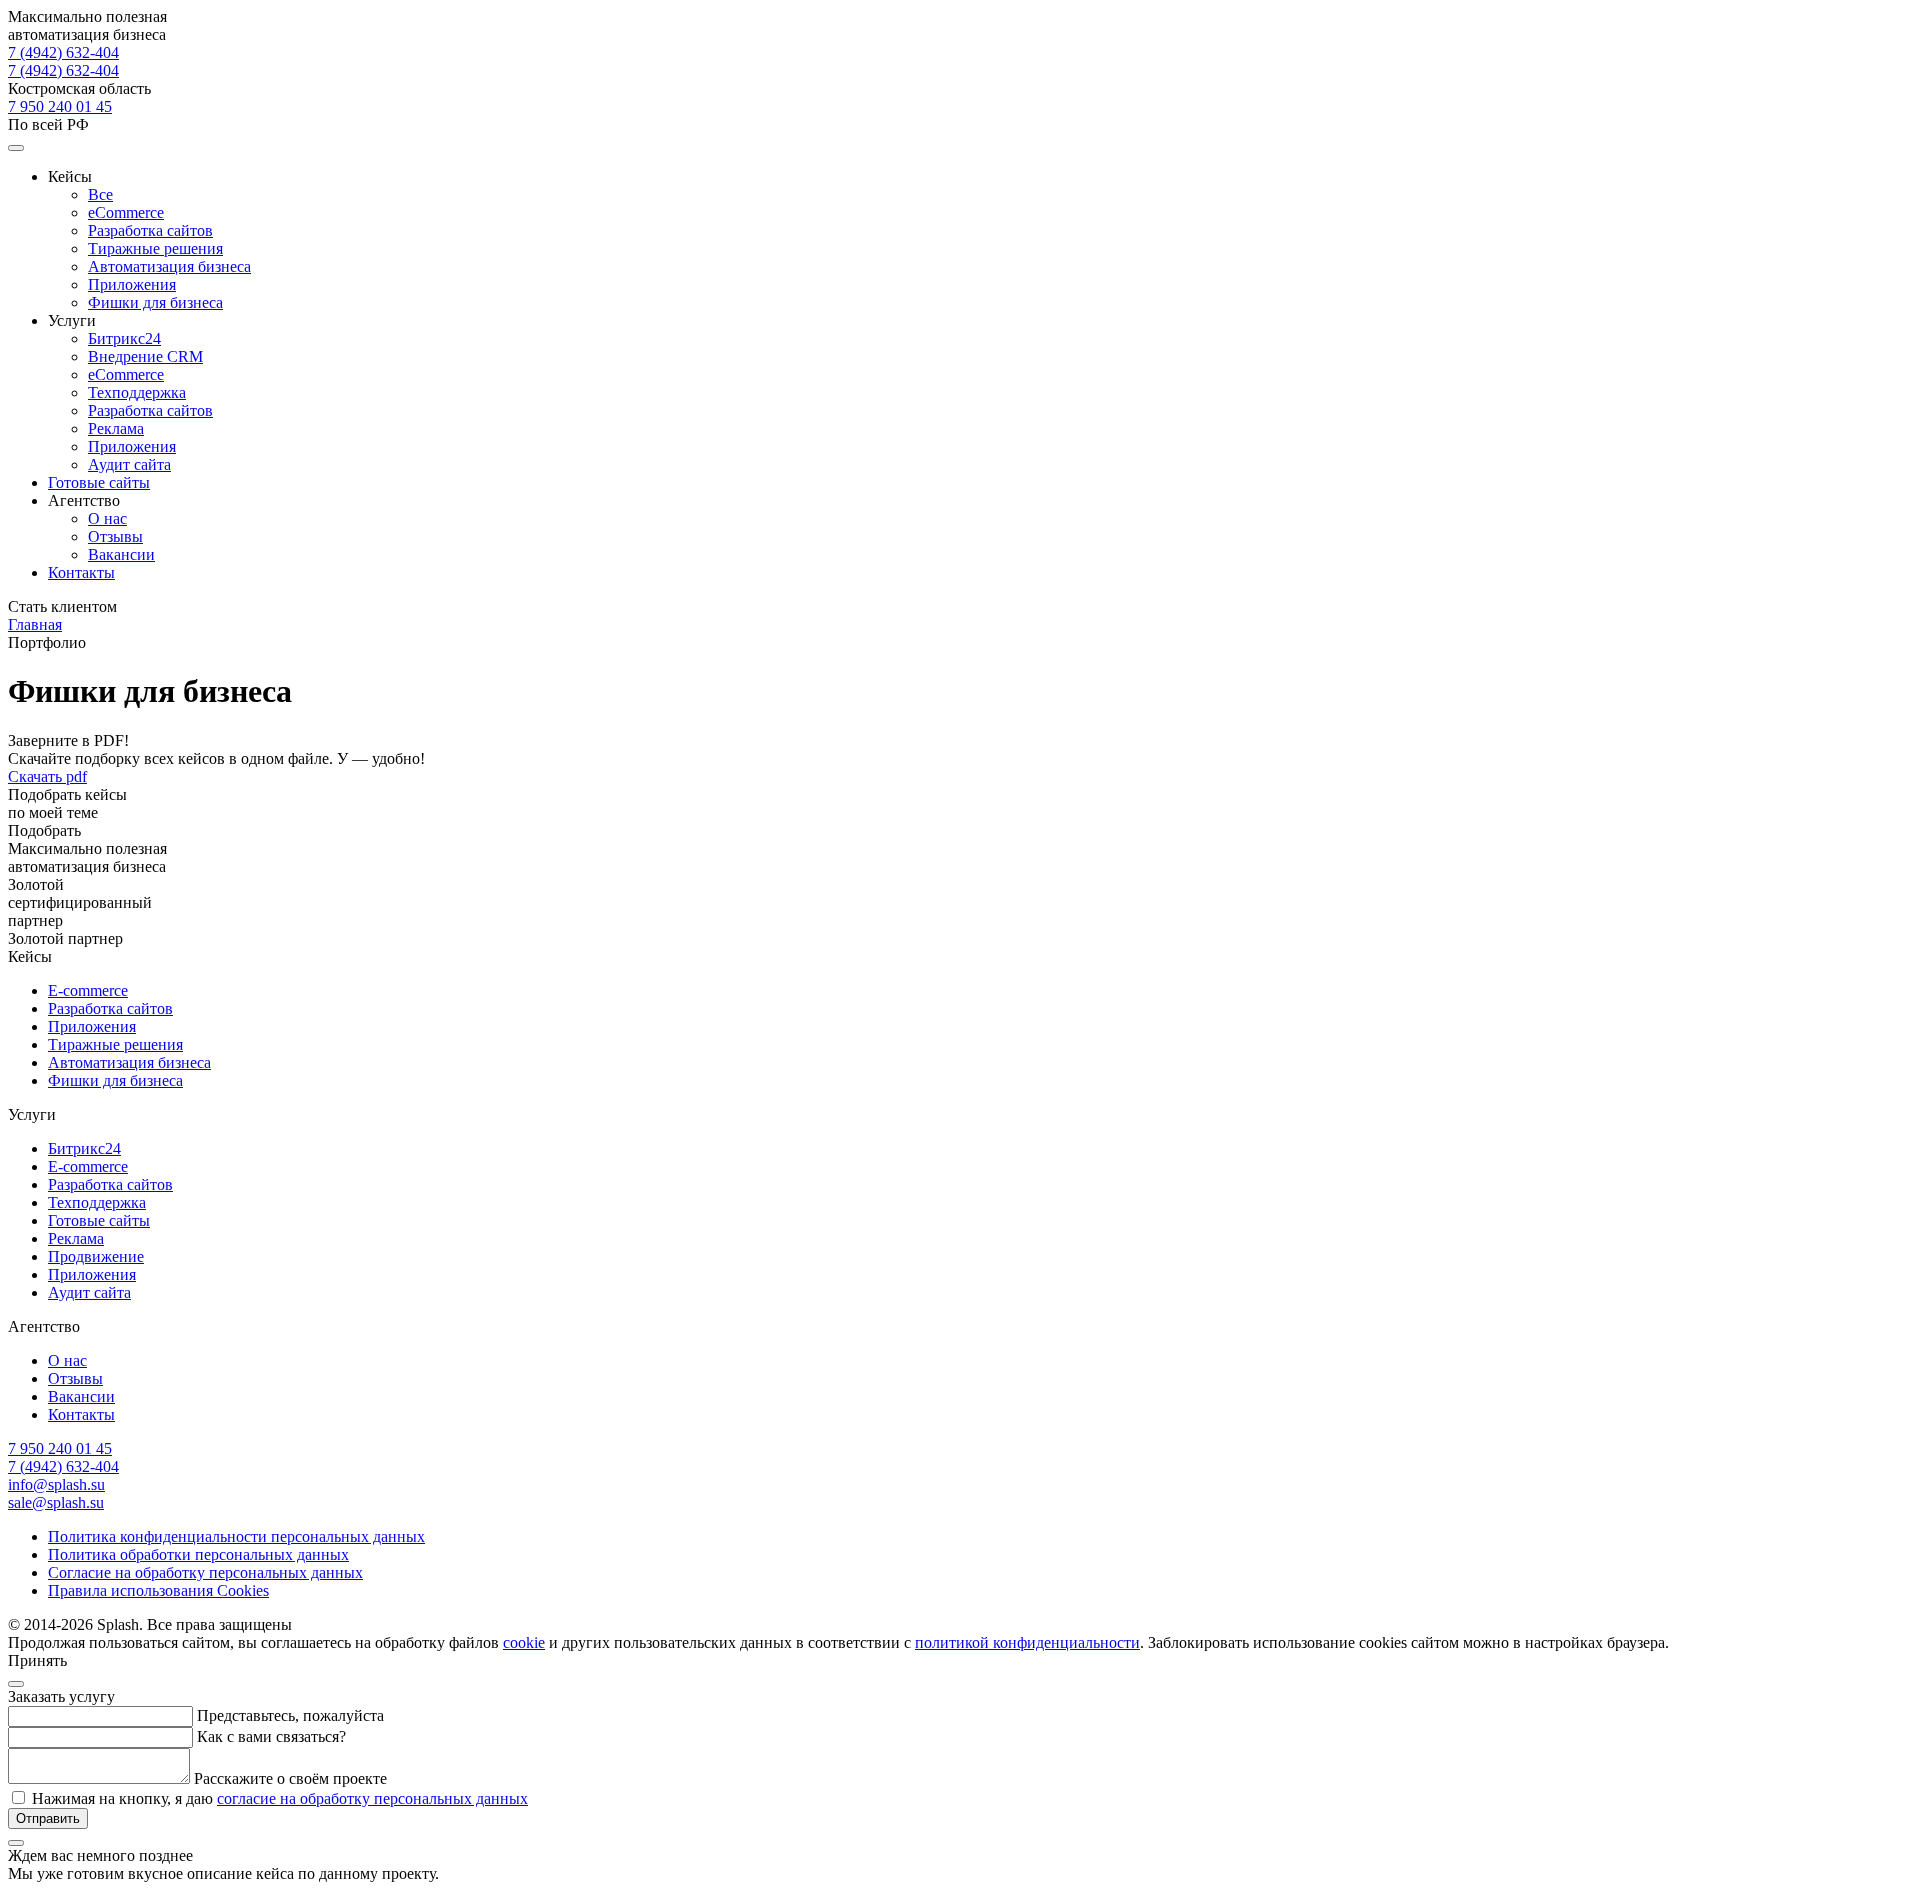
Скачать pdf (47, 776)
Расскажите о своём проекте (290, 1778)
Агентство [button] (84, 500)
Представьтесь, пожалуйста (290, 1715)
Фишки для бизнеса (155, 302)
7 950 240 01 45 (60, 106)
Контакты (81, 572)
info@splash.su (56, 1484)
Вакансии (121, 554)
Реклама (116, 428)
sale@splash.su (56, 1502)
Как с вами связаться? (271, 1736)
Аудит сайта (129, 464)
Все (100, 194)
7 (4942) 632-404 (63, 70)
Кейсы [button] (70, 176)
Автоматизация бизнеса (169, 266)
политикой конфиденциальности (1027, 1642)
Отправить (48, 1818)
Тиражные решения (155, 248)
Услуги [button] (72, 320)
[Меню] (16, 148)
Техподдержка (137, 392)
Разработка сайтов (150, 230)
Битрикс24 (124, 338)
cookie (524, 1642)
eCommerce (126, 212)
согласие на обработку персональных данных (372, 1798)
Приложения (132, 284)
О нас (107, 518)
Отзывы (115, 536)
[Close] (16, 1684)
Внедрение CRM (145, 356)
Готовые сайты (99, 482)
